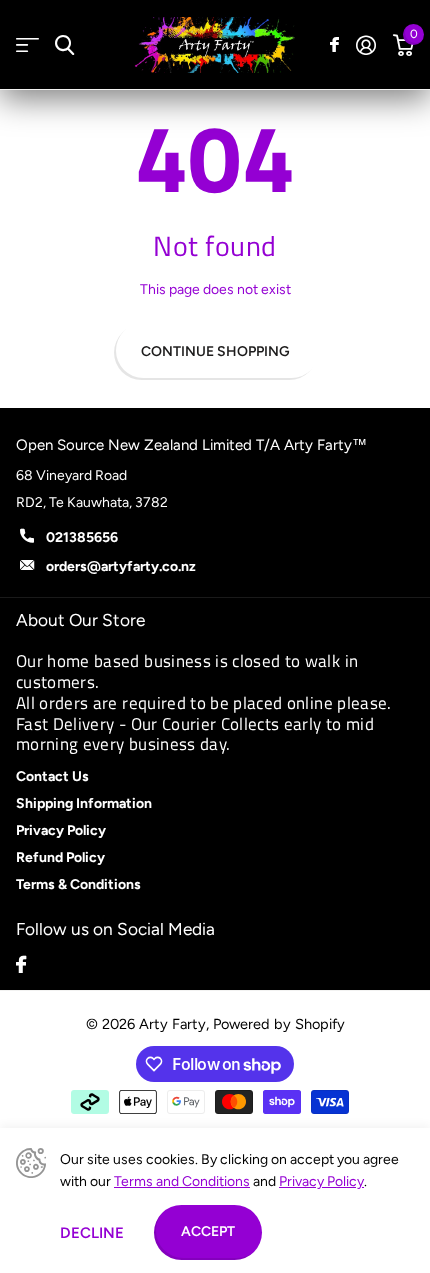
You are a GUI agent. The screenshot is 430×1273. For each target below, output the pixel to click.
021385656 (82, 537)
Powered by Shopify (279, 1024)
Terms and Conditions (182, 1181)
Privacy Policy (321, 1181)
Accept (208, 1231)
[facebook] (21, 964)
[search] (64, 45)
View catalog (27, 45)
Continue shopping (215, 351)
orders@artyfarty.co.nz (121, 566)
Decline (92, 1233)
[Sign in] (365, 45)
